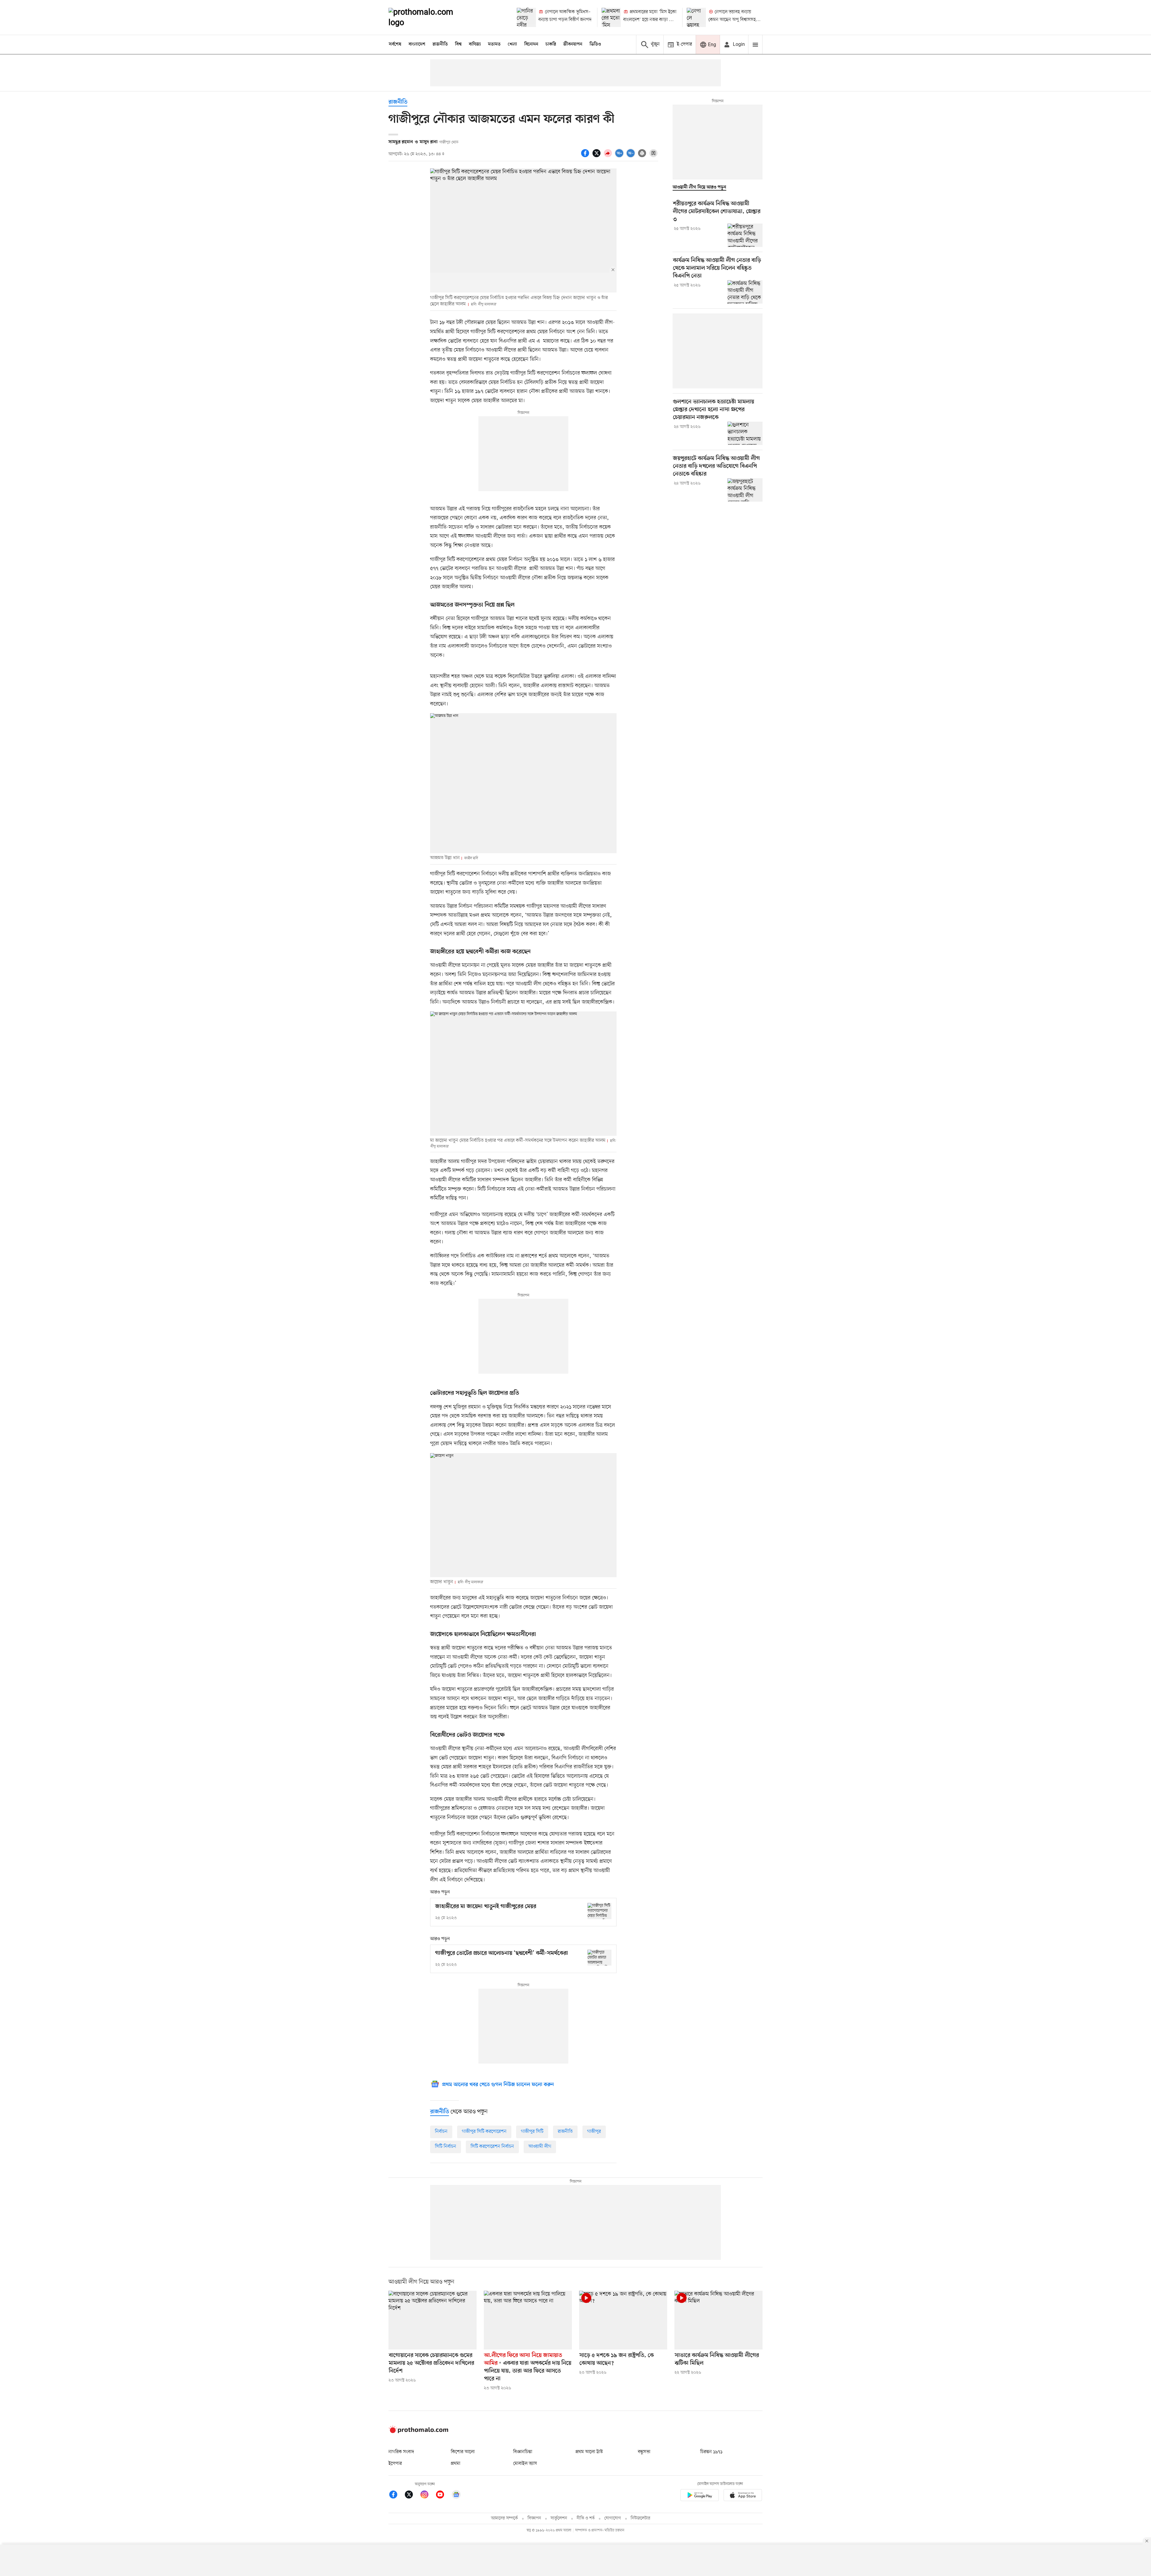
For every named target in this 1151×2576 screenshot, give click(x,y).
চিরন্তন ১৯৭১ (711, 2452)
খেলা (512, 44)
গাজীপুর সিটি (532, 2132)
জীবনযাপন (573, 44)
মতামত (494, 44)
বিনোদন (531, 44)
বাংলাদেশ (417, 44)
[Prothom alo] (429, 17)
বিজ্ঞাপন (534, 2518)
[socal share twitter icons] (597, 156)
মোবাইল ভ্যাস (525, 2464)
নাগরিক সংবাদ (401, 2452)
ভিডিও (595, 44)
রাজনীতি (440, 44)
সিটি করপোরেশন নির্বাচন (492, 2147)
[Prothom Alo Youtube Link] (443, 2496)
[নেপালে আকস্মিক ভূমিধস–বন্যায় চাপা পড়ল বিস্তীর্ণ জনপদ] (526, 17)
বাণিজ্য (475, 44)
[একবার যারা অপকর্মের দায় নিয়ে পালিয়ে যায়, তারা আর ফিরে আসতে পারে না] (528, 2320)
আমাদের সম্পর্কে (504, 2518)
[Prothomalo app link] (700, 2496)
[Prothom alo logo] (418, 2432)
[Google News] (456, 2496)
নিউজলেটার (641, 2518)
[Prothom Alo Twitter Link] (412, 2496)
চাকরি (551, 44)
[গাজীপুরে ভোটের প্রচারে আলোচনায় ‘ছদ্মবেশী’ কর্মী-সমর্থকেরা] (599, 1958)
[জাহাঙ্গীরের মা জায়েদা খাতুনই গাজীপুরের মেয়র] (599, 1911)
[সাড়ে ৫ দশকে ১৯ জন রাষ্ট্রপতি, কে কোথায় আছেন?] (623, 2320)
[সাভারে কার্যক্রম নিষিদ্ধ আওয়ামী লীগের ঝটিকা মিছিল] (718, 2320)
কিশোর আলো (463, 2452)
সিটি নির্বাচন (446, 2147)
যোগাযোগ (613, 2518)
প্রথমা (456, 2464)
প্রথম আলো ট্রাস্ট (589, 2452)
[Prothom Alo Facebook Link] (396, 2496)
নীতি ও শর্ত (586, 2518)
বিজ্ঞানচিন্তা (523, 2452)
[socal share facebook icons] (586, 156)
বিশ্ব (458, 44)
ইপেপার (395, 2464)
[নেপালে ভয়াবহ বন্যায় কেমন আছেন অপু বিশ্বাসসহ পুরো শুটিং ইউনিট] (696, 17)
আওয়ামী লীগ (540, 2147)
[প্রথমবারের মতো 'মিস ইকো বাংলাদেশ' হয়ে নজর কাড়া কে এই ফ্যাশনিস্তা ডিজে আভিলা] (611, 17)
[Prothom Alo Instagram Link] (427, 2496)
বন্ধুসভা (644, 2452)
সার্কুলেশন (559, 2518)
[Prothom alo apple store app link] (743, 2496)
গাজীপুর (594, 2132)
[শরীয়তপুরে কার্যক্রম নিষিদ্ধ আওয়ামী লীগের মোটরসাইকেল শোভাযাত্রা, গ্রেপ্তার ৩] (745, 235)
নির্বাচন (441, 2132)
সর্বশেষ (395, 44)
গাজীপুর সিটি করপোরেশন (484, 2132)
